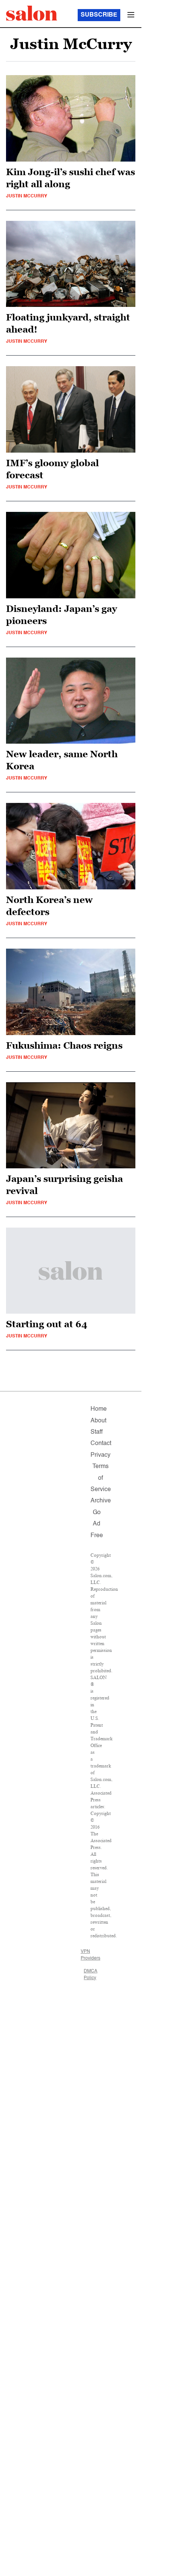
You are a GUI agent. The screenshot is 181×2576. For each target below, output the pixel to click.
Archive (101, 1501)
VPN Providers (90, 1955)
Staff (97, 1432)
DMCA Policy (90, 1975)
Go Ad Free (97, 1524)
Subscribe (99, 15)
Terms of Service (101, 1478)
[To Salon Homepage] (32, 13)
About (98, 1421)
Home (99, 1409)
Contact (101, 1444)
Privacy (100, 1455)
